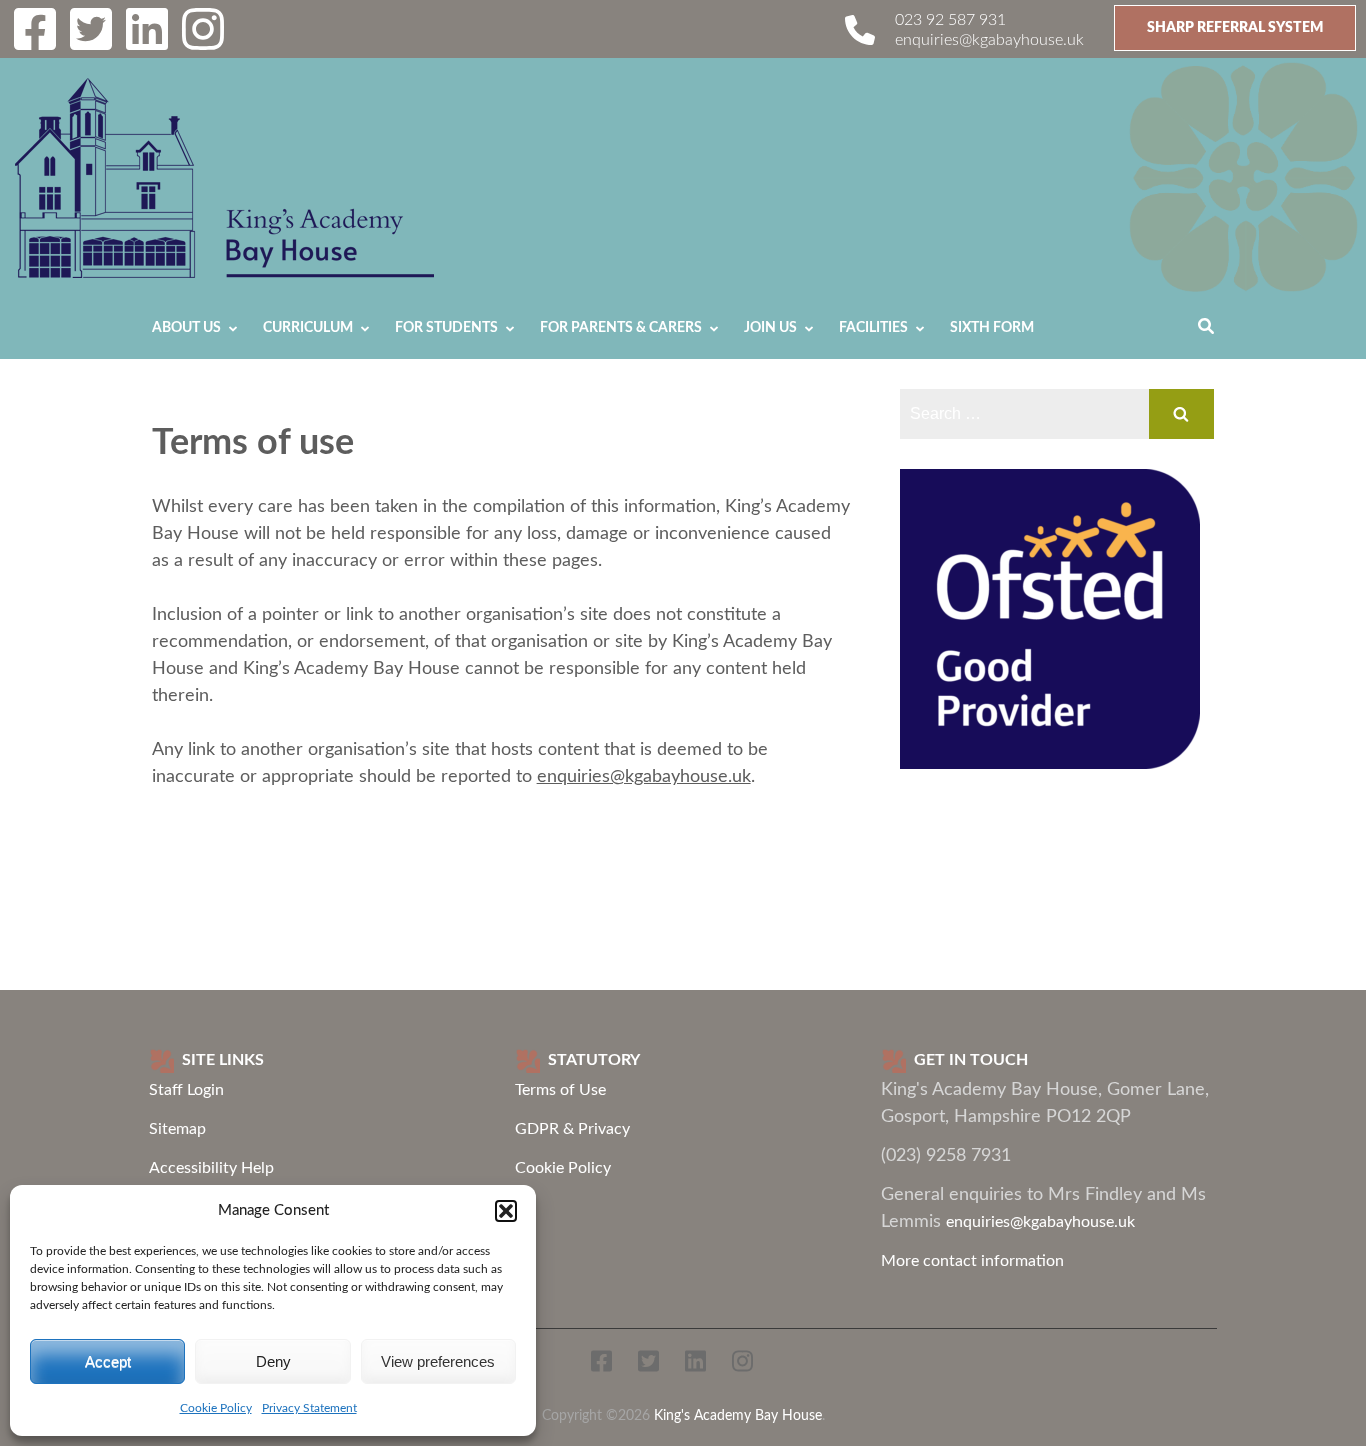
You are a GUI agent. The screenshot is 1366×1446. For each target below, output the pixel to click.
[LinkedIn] (147, 42)
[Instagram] (203, 42)
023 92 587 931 (950, 20)
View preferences (438, 1361)
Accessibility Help (211, 1168)
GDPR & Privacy (572, 1129)
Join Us (770, 328)
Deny (273, 1361)
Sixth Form (992, 328)
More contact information (972, 1261)
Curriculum (308, 328)
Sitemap (177, 1129)
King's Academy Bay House (738, 1415)
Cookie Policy (216, 1408)
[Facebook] (35, 42)
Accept (108, 1361)
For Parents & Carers (621, 328)
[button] (506, 1211)
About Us (186, 328)
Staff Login (186, 1090)
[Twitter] (91, 42)
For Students (446, 328)
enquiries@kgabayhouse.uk (989, 40)
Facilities (873, 328)
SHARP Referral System (1235, 28)
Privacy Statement (309, 1408)
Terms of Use (560, 1090)
